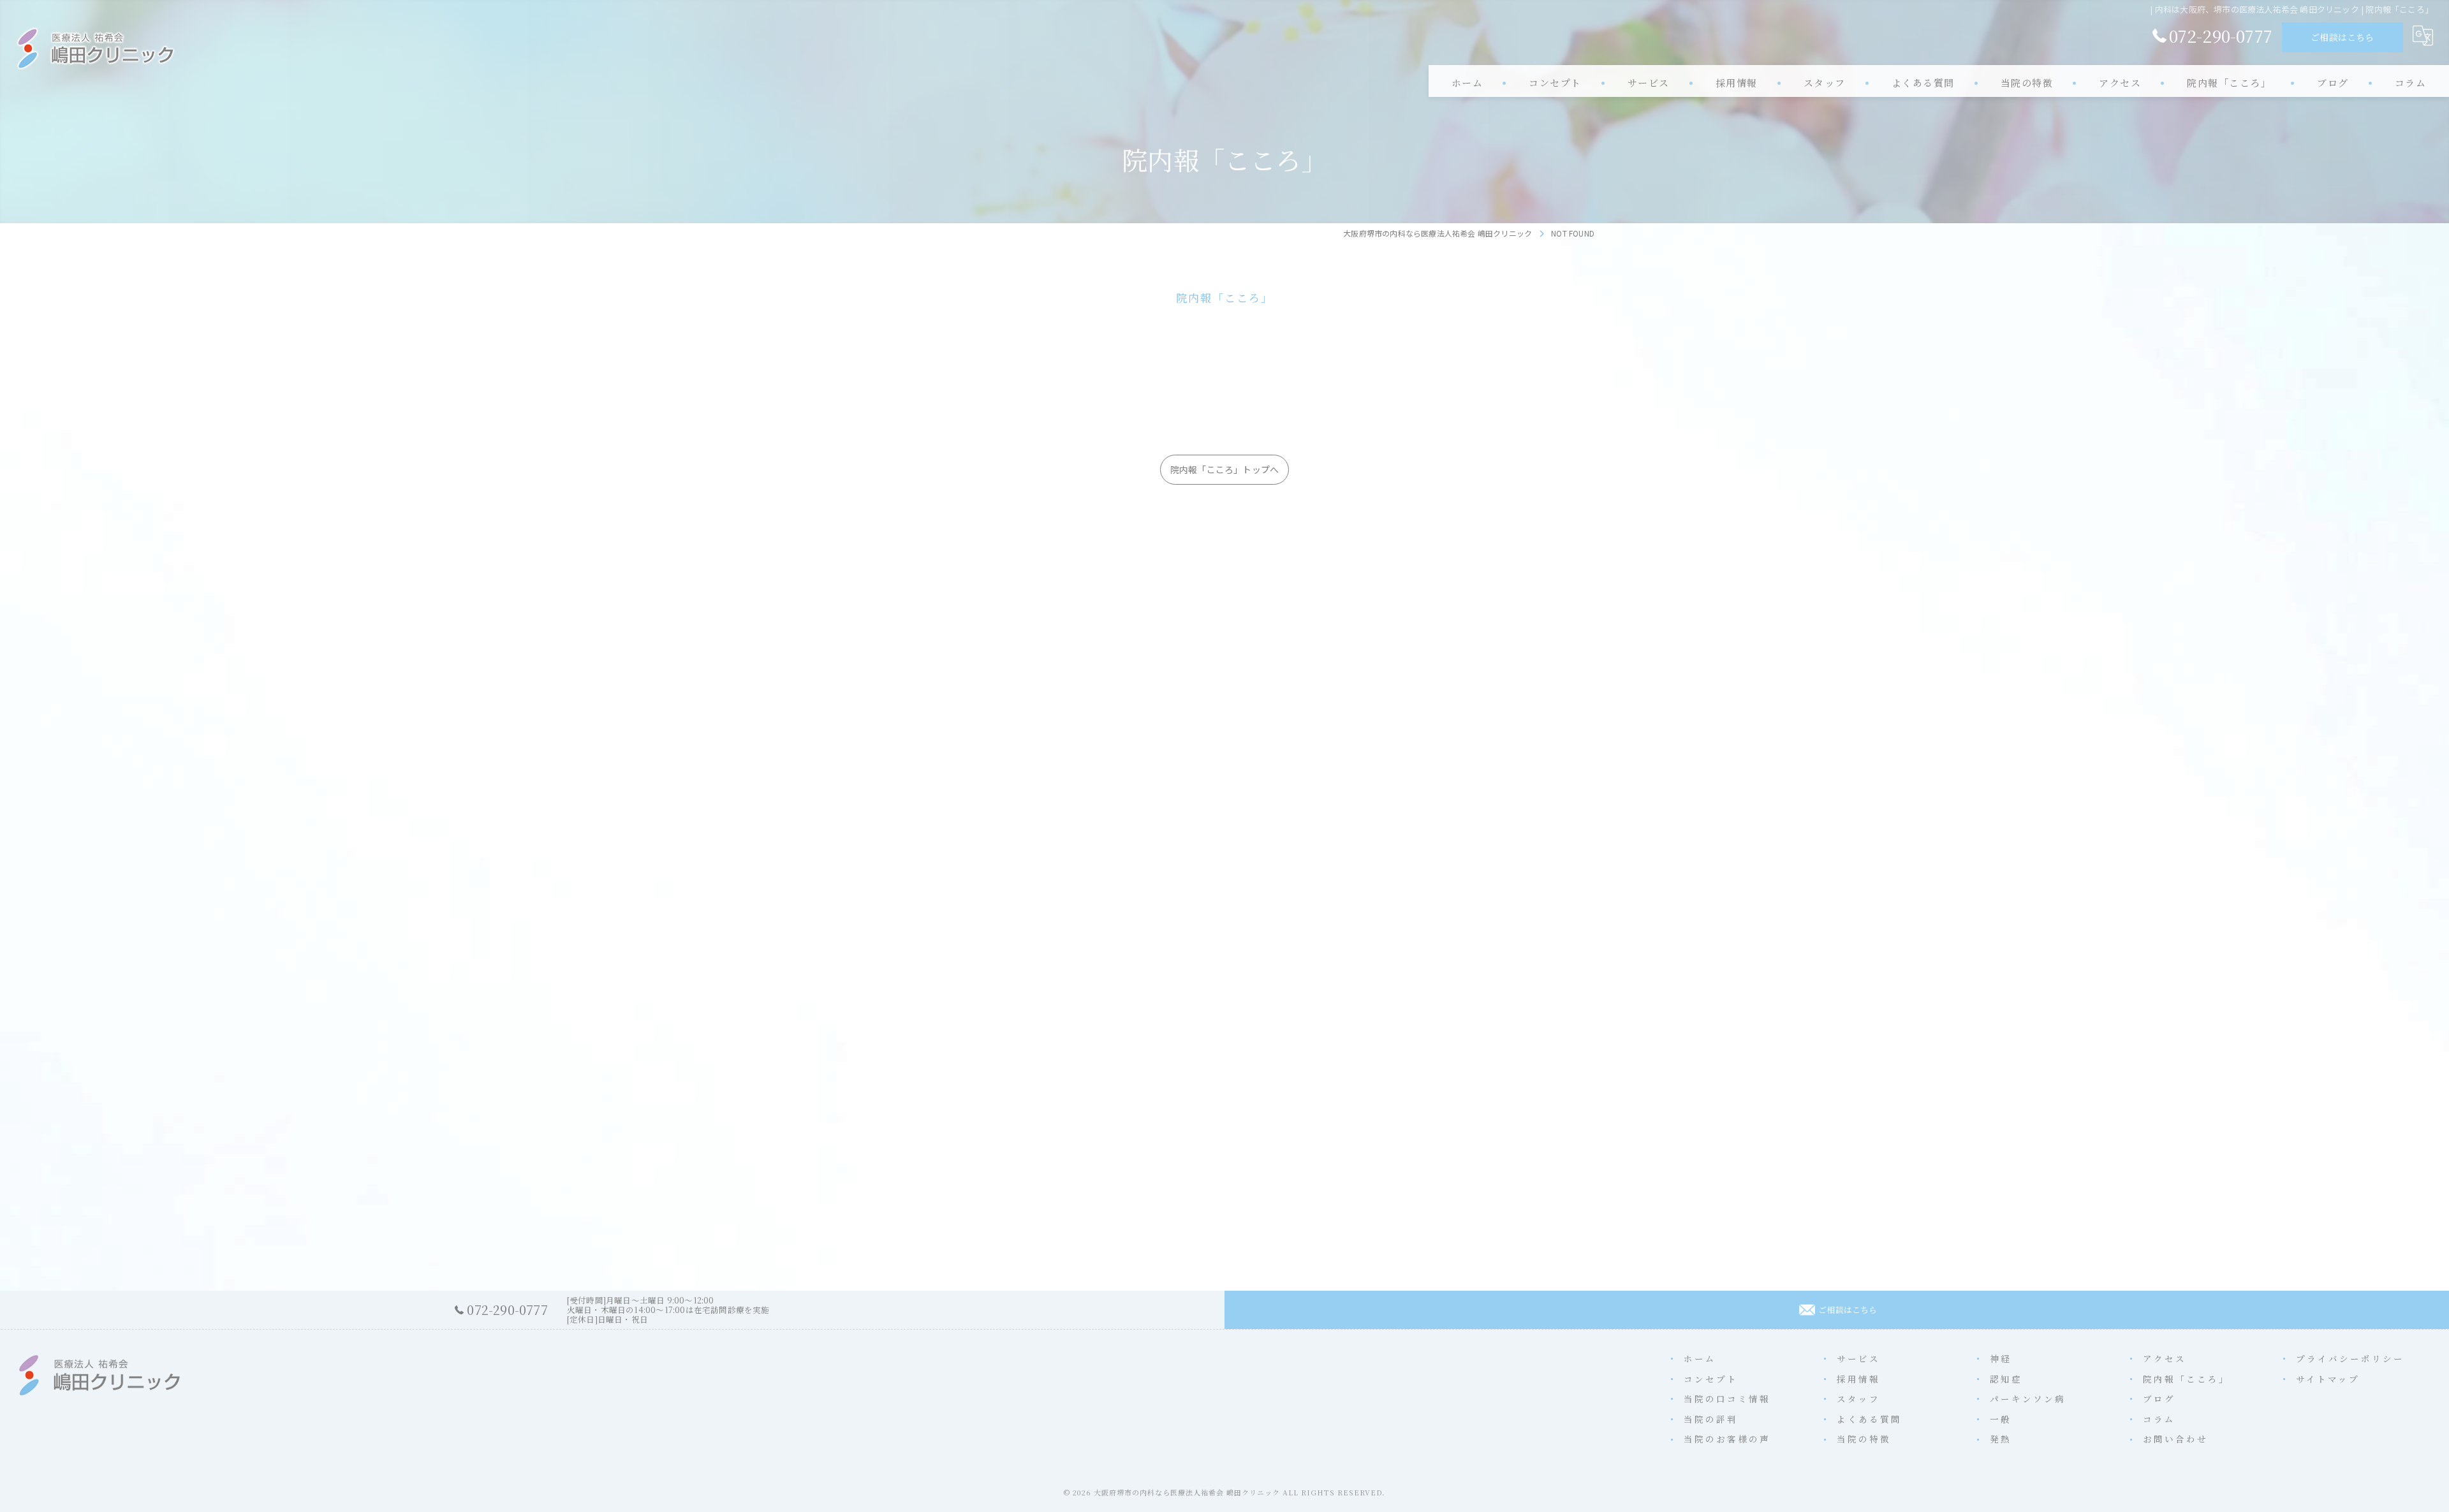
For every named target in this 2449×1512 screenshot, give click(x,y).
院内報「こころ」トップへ (1224, 469)
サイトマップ (2328, 1379)
